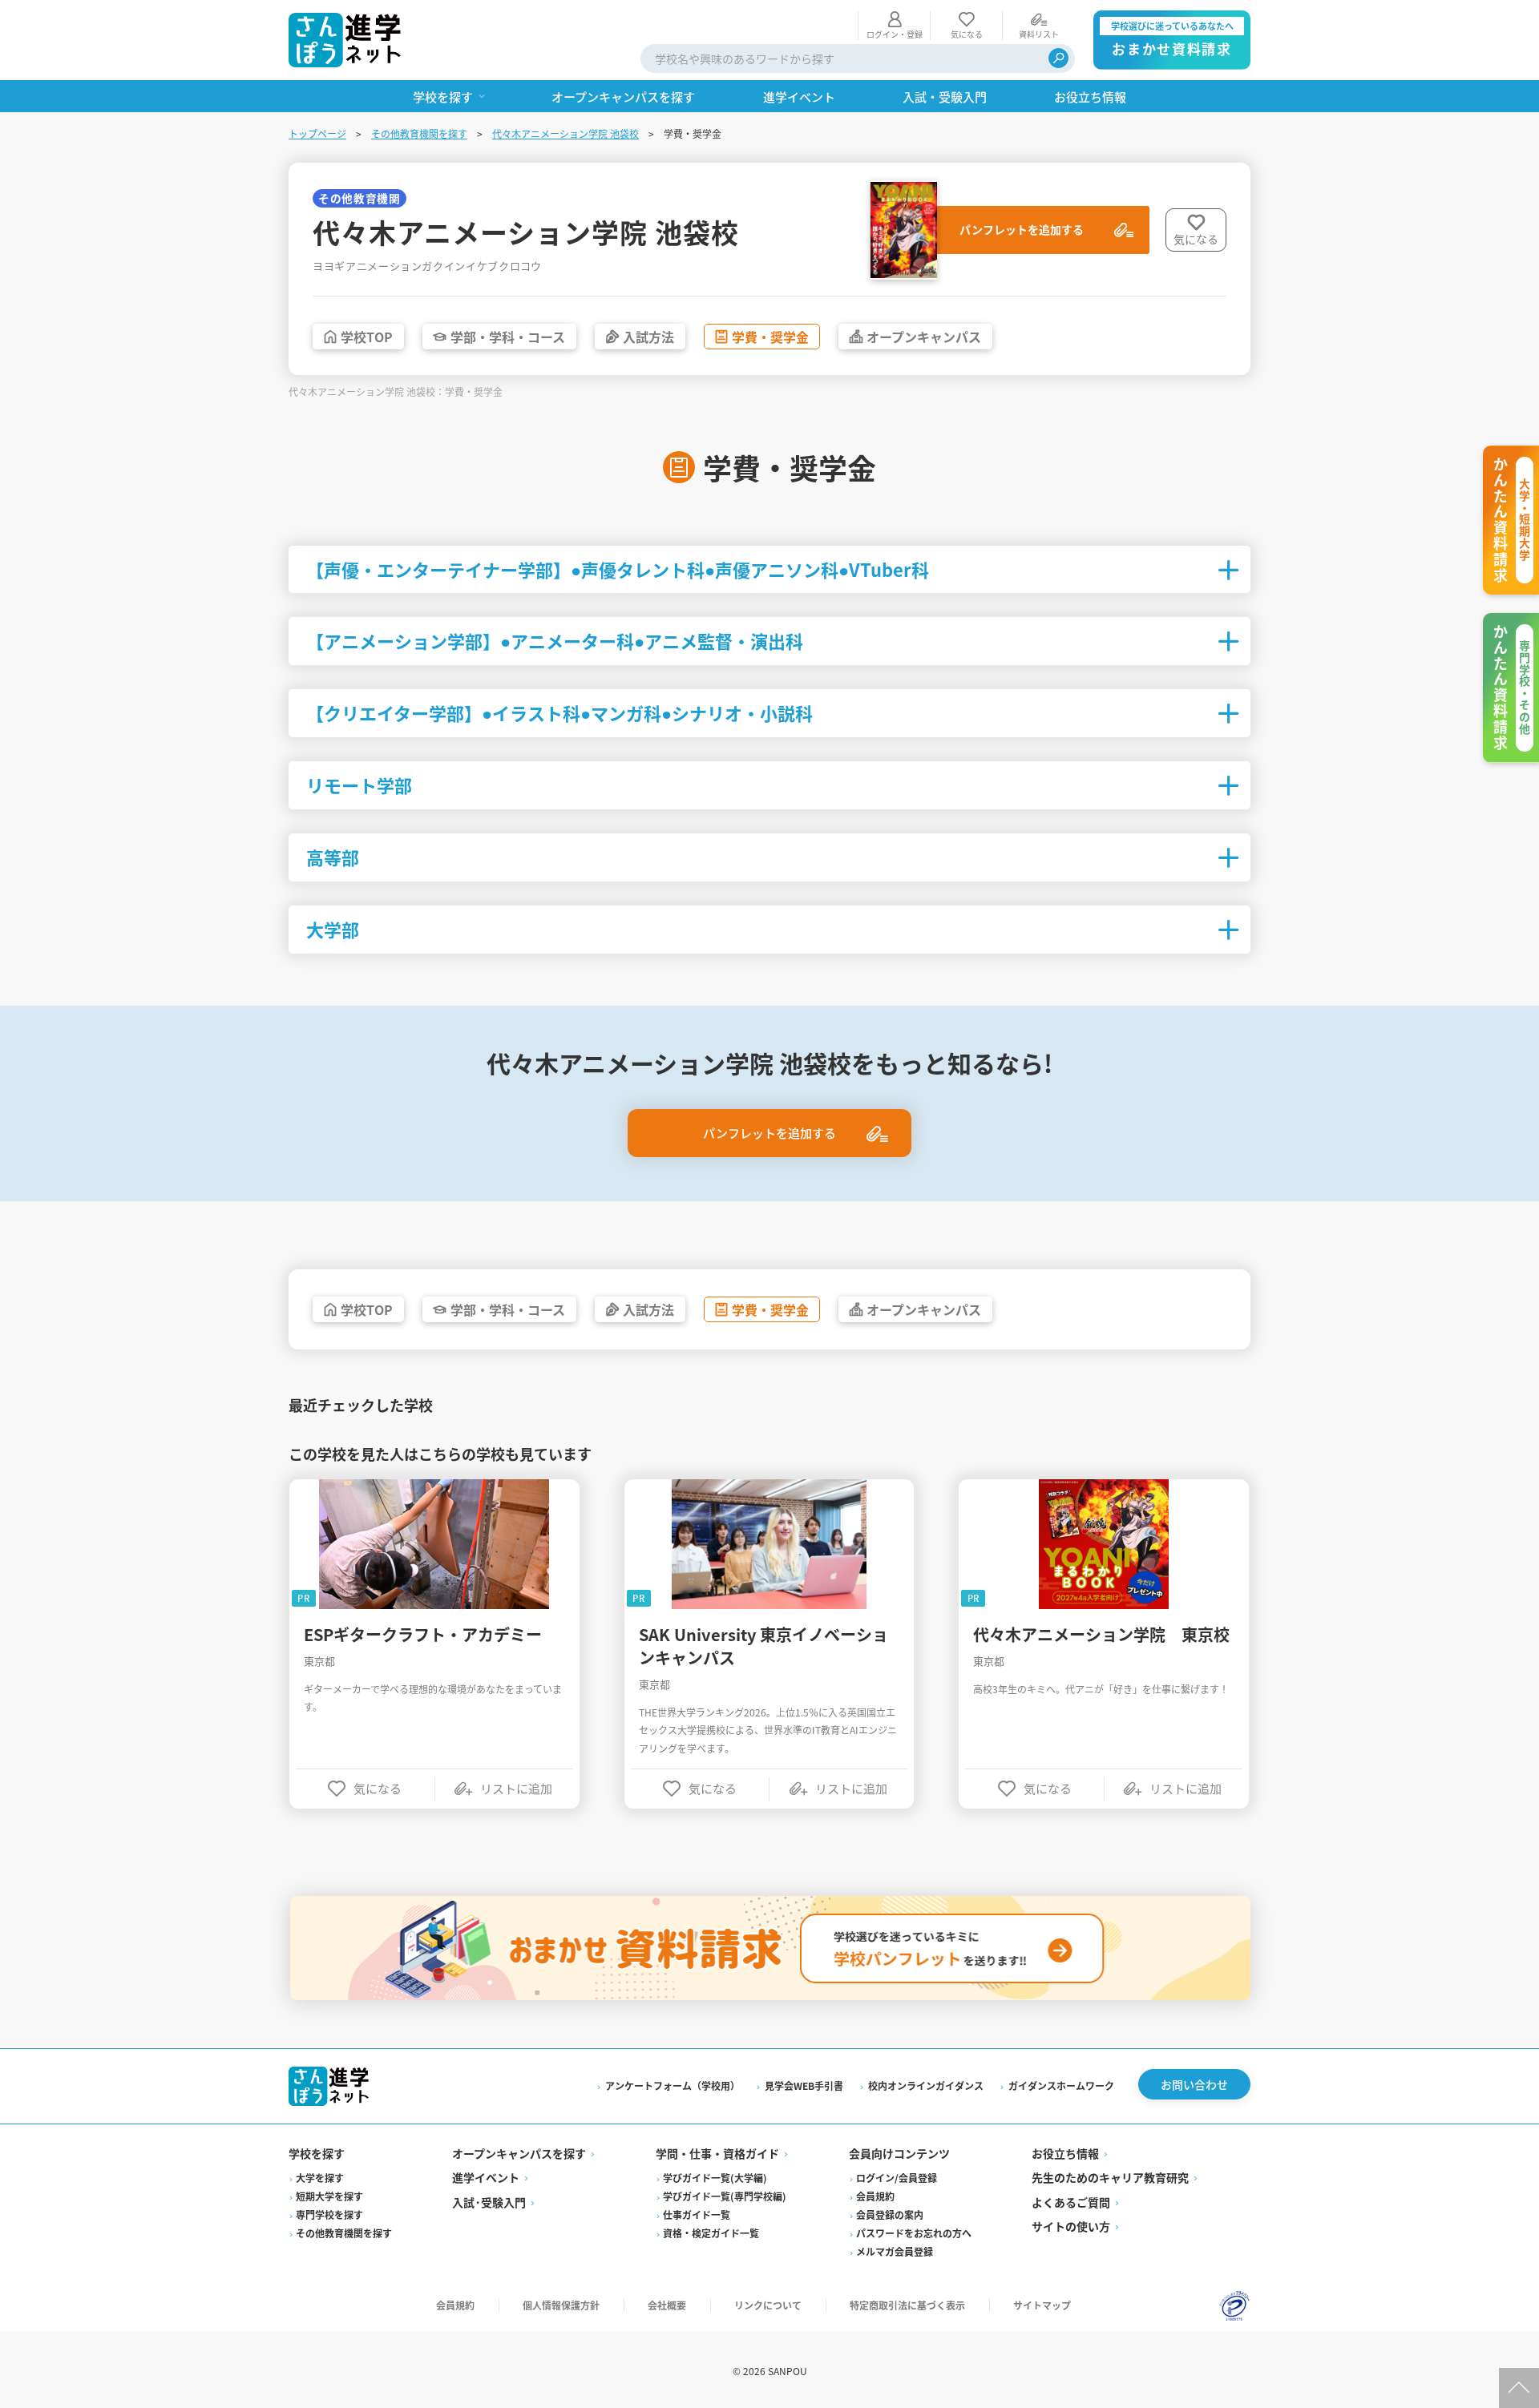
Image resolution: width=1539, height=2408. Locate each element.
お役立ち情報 (1065, 2153)
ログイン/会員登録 (897, 2178)
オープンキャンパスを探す (519, 2153)
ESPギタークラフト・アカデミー (423, 1634)
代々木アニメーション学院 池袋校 (566, 133)
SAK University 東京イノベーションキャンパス (763, 1646)
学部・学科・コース (508, 337)
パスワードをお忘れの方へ (914, 2233)
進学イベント (486, 2177)
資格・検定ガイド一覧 (711, 2233)
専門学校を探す (329, 2214)
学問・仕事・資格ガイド (717, 2153)
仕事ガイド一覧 (697, 2214)
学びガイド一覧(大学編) (715, 2178)
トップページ (317, 133)
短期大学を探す (329, 2196)
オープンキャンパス (924, 337)
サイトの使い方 (1071, 2226)
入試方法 (648, 337)
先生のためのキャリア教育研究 (1110, 2177)
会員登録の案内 (890, 2214)
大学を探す (320, 2178)
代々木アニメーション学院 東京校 (1101, 1634)
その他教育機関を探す (419, 133)
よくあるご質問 (1071, 2202)
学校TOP (367, 337)
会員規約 (875, 2196)
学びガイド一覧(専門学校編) (725, 2196)
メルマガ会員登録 (895, 2251)
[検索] (1058, 58)
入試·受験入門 (489, 2202)
